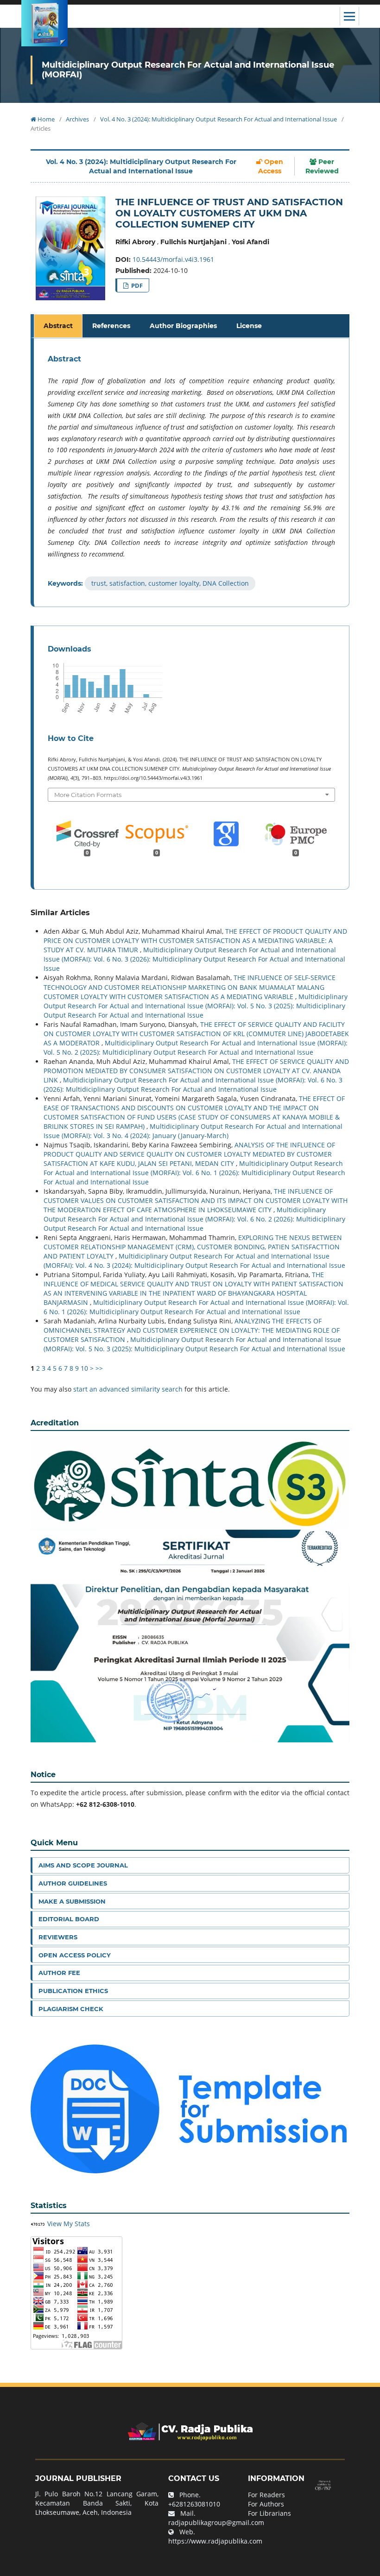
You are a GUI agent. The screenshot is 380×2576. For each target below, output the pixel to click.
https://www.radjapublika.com (215, 2541)
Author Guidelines (73, 1883)
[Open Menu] (349, 16)
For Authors (266, 2504)
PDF (136, 285)
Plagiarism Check (71, 2009)
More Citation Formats (88, 795)
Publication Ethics (73, 1991)
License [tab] (249, 326)
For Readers (266, 2495)
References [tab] (111, 326)
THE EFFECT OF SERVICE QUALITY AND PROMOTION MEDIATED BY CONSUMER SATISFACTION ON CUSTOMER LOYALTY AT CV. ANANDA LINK (196, 1071)
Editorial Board (69, 1919)
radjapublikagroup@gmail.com (216, 2522)
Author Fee (59, 1973)
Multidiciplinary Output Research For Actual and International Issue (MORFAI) (188, 70)
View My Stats (69, 2224)
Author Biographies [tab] (183, 326)
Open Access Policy (75, 1955)
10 (84, 1368)
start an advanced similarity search (128, 1389)
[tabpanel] (191, 473)
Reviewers (58, 1937)
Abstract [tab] (58, 326)
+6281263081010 (194, 2504)
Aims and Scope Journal (83, 1865)
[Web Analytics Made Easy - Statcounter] (38, 2224)
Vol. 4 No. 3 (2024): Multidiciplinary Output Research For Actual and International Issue (218, 119)
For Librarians (269, 2513)
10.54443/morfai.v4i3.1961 (173, 259)
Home (45, 119)
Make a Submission (72, 1901)
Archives (77, 119)
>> (99, 1368)
